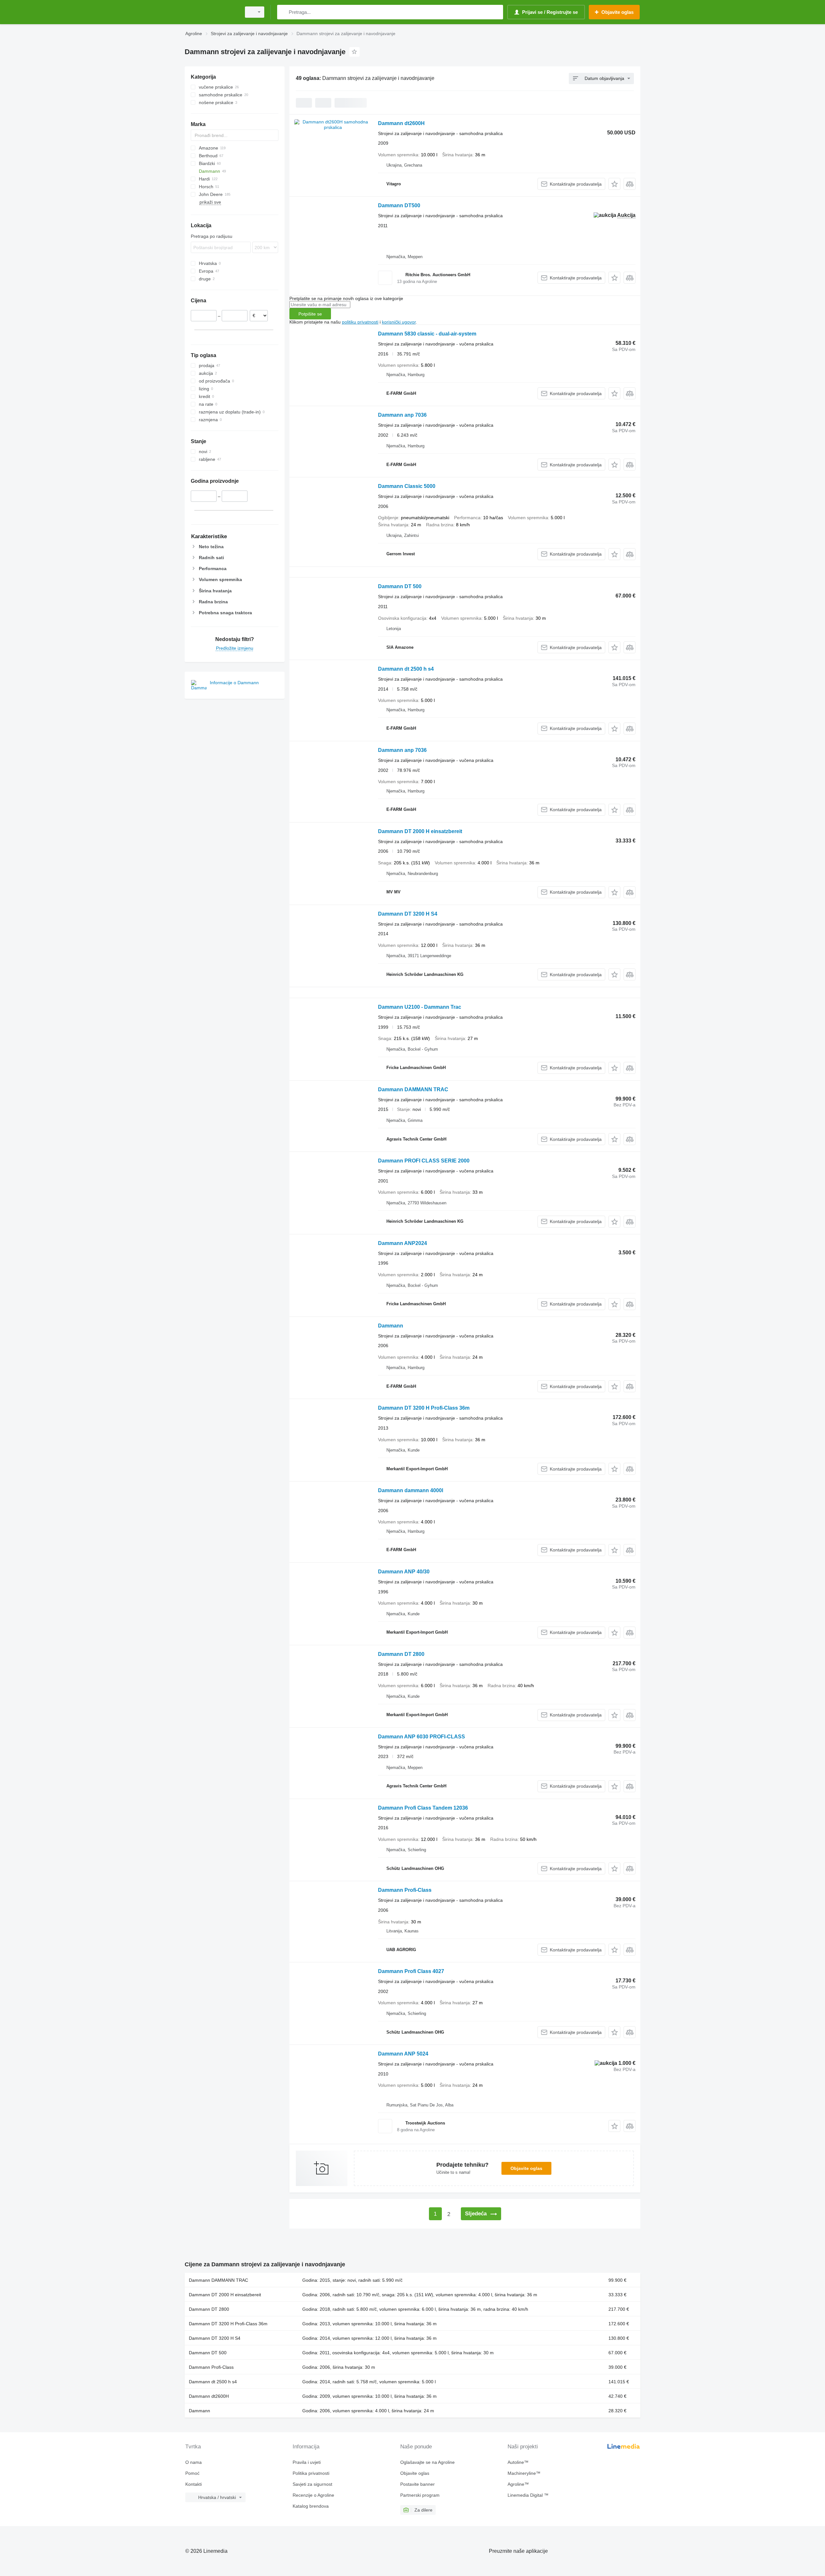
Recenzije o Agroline (313, 2495)
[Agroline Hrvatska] (211, 12)
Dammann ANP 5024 (403, 2054)
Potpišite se (310, 314)
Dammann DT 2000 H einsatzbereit (420, 831)
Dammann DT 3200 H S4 (408, 914)
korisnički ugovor (399, 322)
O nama (194, 2462)
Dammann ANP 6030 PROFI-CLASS (422, 1737)
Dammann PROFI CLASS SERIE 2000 (424, 1161)
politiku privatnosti (360, 322)
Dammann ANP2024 (403, 1243)
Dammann (391, 1326)
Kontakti (194, 2484)
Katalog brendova (311, 2506)
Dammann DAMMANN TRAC (413, 1089)
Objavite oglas (526, 2168)
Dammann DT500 (399, 205)
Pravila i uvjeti (307, 2462)
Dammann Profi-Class (405, 1890)
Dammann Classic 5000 (407, 486)
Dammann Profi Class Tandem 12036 (423, 1808)
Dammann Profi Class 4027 (411, 1971)
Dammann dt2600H (401, 123)
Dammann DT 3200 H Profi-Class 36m (424, 1408)
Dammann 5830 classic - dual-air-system (427, 334)
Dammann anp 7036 (402, 415)
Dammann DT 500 (400, 586)
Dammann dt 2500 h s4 (406, 669)
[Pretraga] (283, 12)
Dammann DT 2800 (401, 1654)
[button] (614, 184)
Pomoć (192, 2473)
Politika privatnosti (311, 2473)
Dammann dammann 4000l (411, 1490)
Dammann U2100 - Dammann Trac (420, 1007)
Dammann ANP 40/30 (404, 1572)
